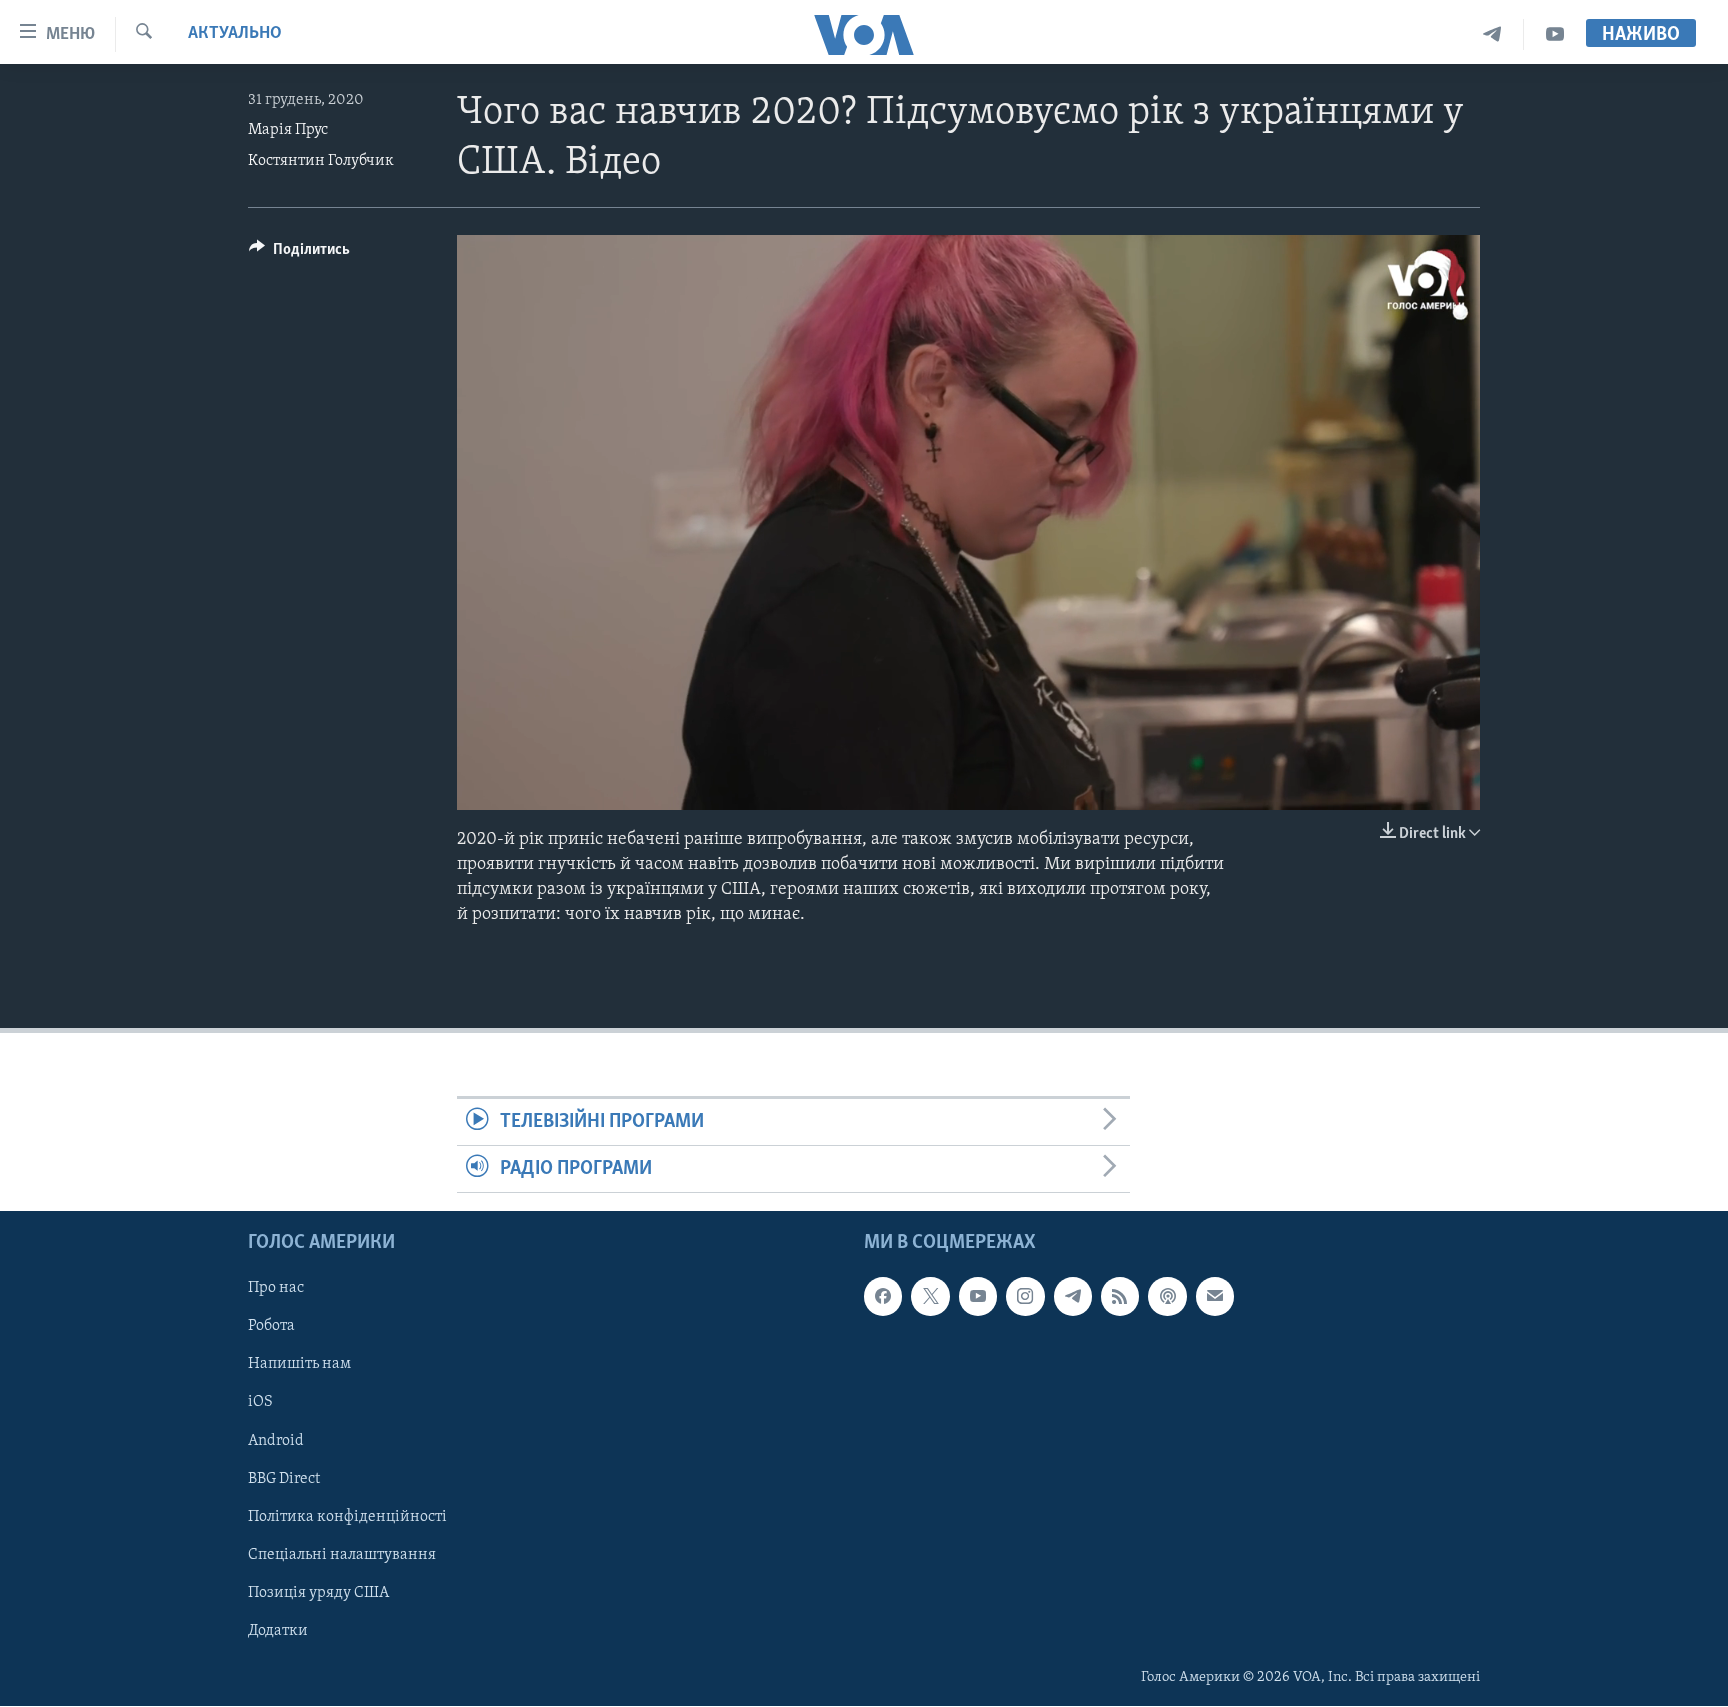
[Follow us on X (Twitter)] (930, 1297)
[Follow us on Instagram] (1025, 1297)
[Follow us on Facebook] (883, 1297)
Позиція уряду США (318, 1593)
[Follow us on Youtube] (978, 1297)
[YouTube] (1555, 34)
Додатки (278, 1631)
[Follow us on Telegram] (1073, 1297)
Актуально (235, 34)
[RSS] (1120, 1297)
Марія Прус (288, 130)
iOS (260, 1403)
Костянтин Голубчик (321, 161)
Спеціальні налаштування (342, 1555)
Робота (271, 1327)
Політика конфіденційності (347, 1517)
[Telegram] (1492, 34)
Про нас (276, 1289)
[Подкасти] (1167, 1297)
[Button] (299, 254)
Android (276, 1441)
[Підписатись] (1215, 1297)
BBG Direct (284, 1479)
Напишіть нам (299, 1365)
